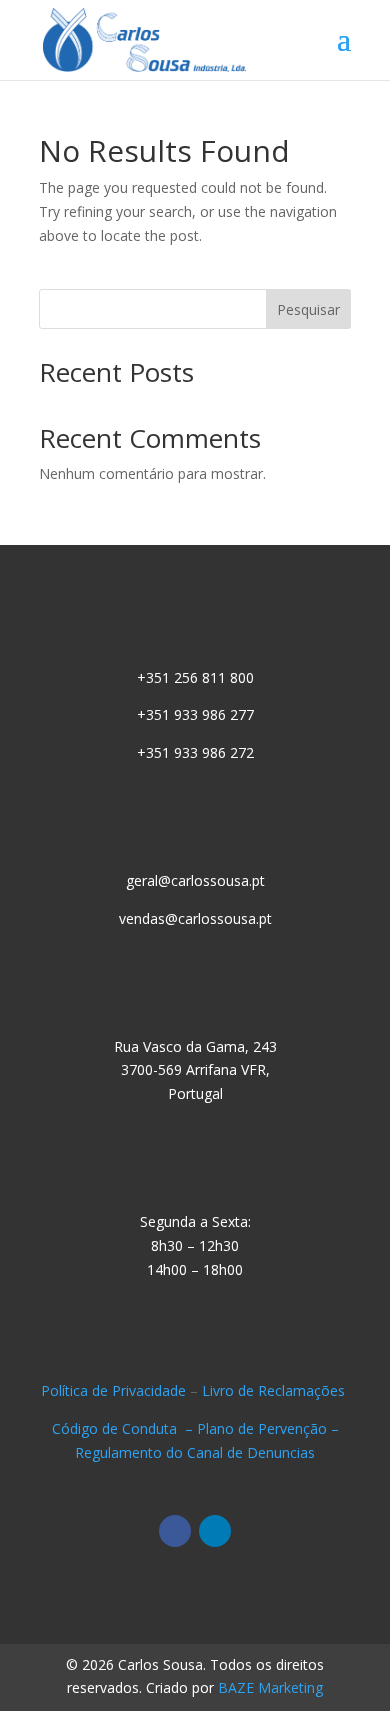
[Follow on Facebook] (175, 1531)
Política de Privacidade (113, 1390)
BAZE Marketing (270, 1687)
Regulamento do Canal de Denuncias (195, 1452)
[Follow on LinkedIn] (215, 1531)
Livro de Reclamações (275, 1390)
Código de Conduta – (124, 1428)
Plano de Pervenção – (268, 1428)
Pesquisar (308, 309)
